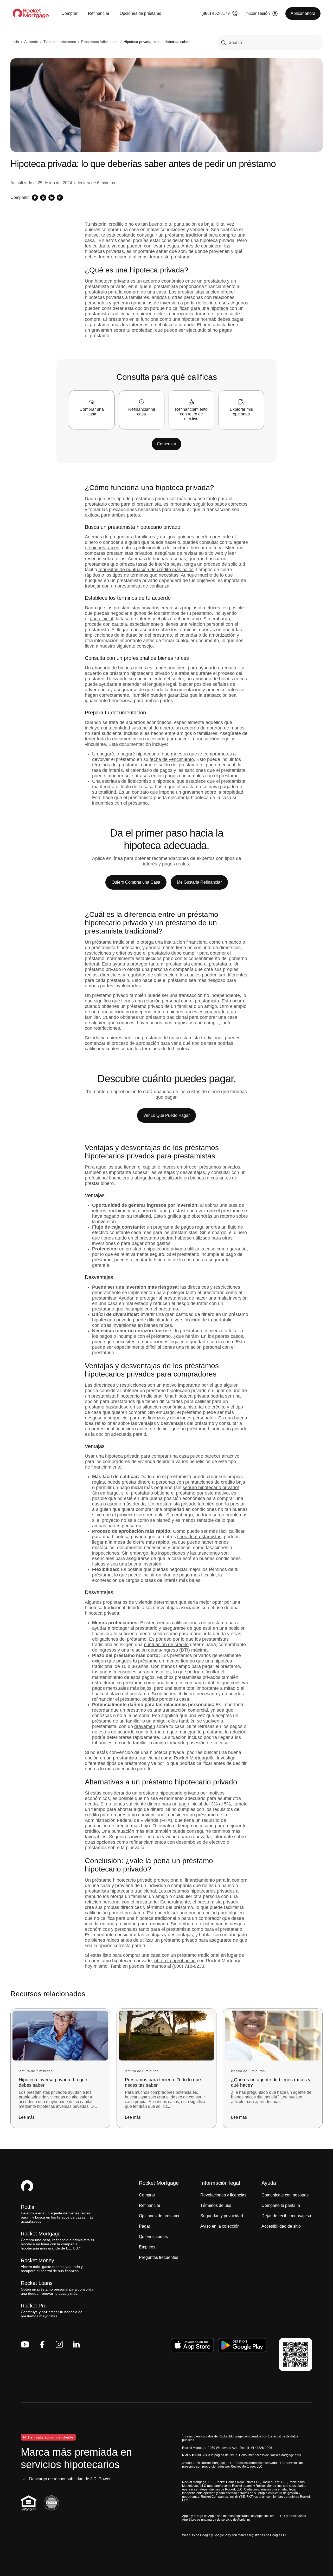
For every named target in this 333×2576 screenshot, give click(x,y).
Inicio (15, 42)
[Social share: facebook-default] (35, 198)
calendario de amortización (207, 635)
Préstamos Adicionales (100, 42)
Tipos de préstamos (60, 42)
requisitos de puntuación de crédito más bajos (146, 570)
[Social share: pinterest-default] (60, 198)
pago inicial (101, 619)
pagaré (107, 754)
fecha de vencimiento (172, 759)
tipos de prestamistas (199, 1537)
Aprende (31, 42)
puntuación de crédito (166, 1645)
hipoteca (190, 319)
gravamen (145, 1726)
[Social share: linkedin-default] (52, 198)
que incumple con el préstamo (147, 1309)
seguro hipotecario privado (210, 1488)
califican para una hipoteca (200, 308)
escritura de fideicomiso (127, 781)
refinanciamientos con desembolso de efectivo (177, 1842)
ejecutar (139, 1260)
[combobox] (270, 43)
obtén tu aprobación (175, 1961)
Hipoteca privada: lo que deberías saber (157, 42)
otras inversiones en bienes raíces (136, 1325)
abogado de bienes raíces (119, 668)
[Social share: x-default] (43, 198)
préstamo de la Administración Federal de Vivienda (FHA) (156, 1818)
